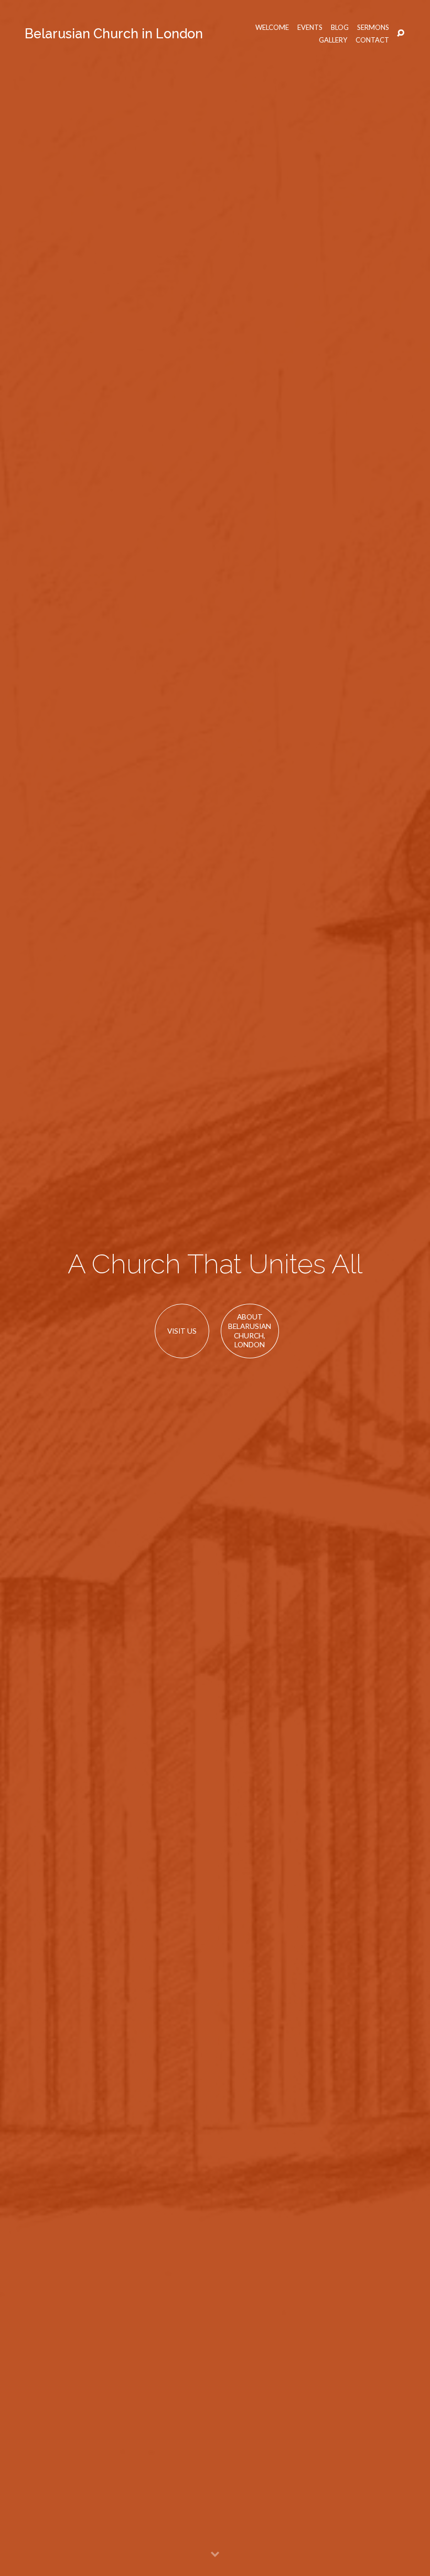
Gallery (333, 40)
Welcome (272, 28)
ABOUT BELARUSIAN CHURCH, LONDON (250, 1331)
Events (310, 28)
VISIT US (182, 1331)
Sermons (373, 28)
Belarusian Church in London (114, 34)
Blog (340, 28)
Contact (372, 40)
